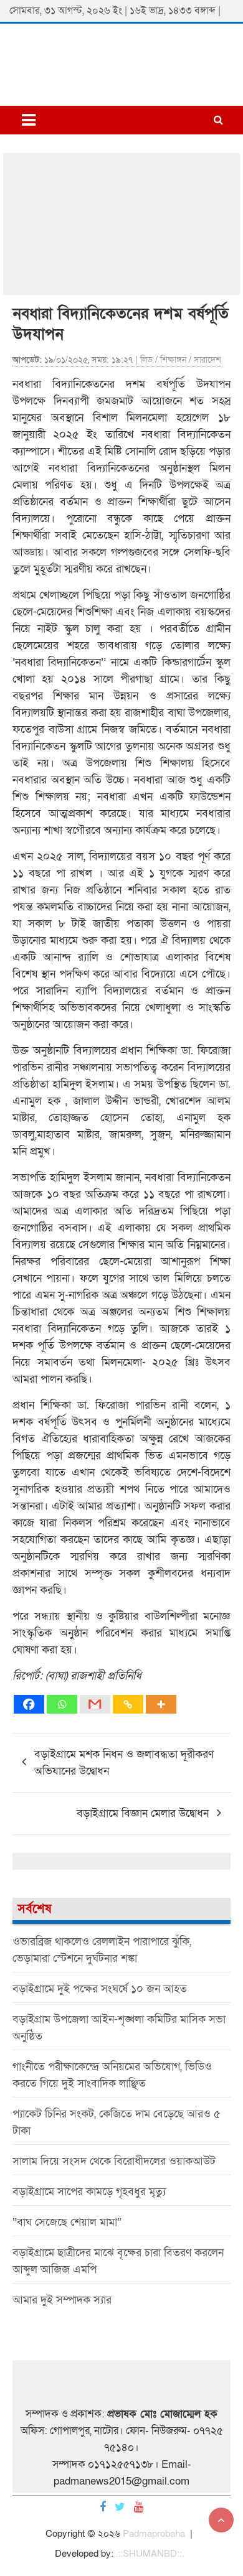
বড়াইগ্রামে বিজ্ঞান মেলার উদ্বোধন (143, 1813)
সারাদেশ (207, 360)
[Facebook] (29, 1704)
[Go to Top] (221, 2520)
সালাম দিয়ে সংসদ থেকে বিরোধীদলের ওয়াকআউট (114, 2161)
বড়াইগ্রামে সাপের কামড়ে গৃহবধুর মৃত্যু (89, 2192)
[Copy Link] (128, 1704)
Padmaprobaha (154, 2534)
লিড (146, 360)
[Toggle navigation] (29, 120)
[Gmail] (95, 1704)
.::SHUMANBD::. (150, 2554)
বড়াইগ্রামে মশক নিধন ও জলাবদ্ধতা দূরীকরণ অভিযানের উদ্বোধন (124, 1763)
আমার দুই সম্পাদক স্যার (62, 2300)
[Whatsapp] (62, 1704)
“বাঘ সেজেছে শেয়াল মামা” (67, 2222)
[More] (161, 1704)
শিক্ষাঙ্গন (173, 360)
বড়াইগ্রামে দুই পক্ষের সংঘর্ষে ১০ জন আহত (100, 1989)
